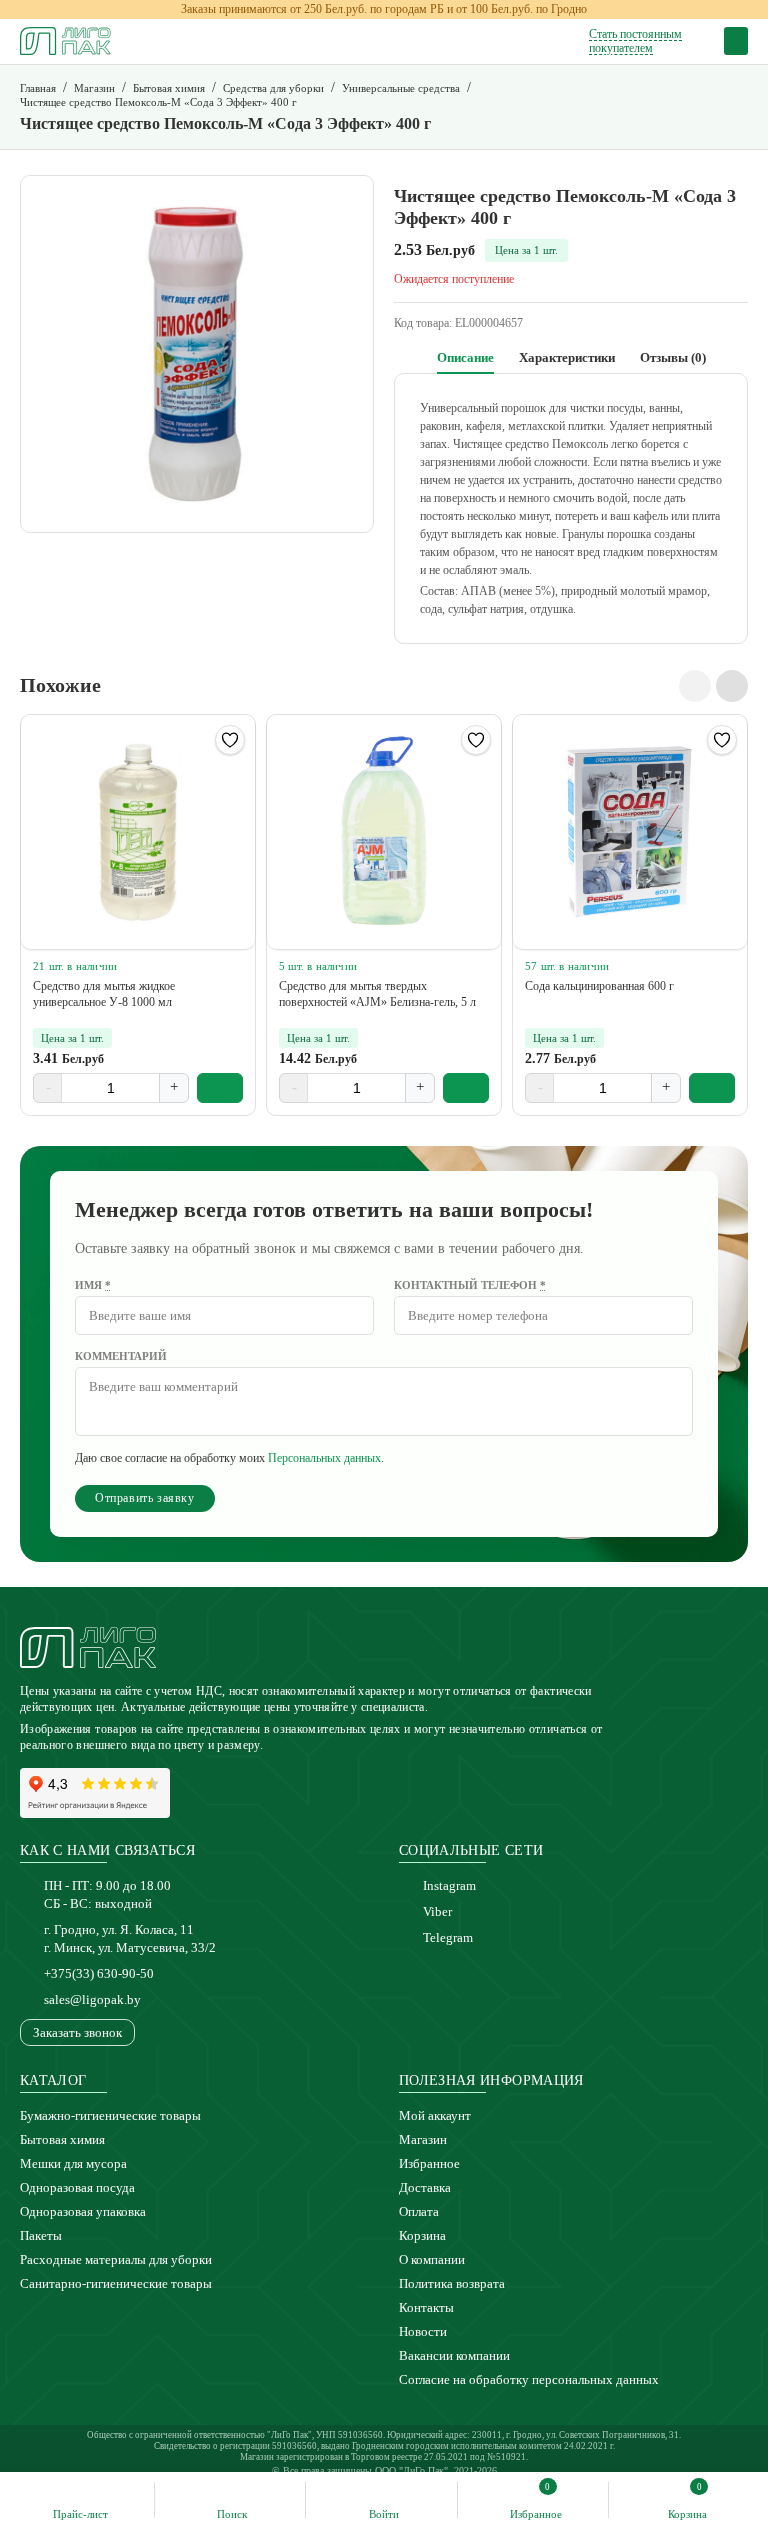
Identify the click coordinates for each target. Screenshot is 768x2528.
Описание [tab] (465, 357)
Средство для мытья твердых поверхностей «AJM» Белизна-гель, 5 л (377, 994)
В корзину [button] (220, 1088)
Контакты (426, 2307)
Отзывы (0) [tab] (673, 357)
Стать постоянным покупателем (635, 41)
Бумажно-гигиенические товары (110, 2115)
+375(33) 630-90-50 (99, 1973)
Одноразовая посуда (77, 2187)
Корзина (422, 2235)
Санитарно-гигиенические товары (116, 2283)
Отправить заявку (145, 1498)
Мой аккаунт (435, 2115)
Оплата (419, 2211)
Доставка (425, 2187)
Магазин (423, 2139)
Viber (437, 1911)
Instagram (449, 1885)
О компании (432, 2259)
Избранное (429, 2163)
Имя (93, 1285)
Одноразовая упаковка (83, 2211)
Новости (423, 2331)
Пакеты (41, 2235)
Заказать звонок (77, 2032)
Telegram (448, 1937)
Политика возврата (452, 2283)
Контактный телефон (470, 1285)
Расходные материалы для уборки (116, 2259)
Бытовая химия (62, 2139)
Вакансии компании (454, 2355)
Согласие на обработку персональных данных (529, 2379)
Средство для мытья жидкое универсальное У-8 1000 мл (104, 994)
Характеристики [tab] (567, 357)
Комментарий (121, 1356)
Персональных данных (324, 1458)
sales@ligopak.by (92, 1999)
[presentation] (695, 686)
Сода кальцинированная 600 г (599, 986)
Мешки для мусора (73, 2163)
